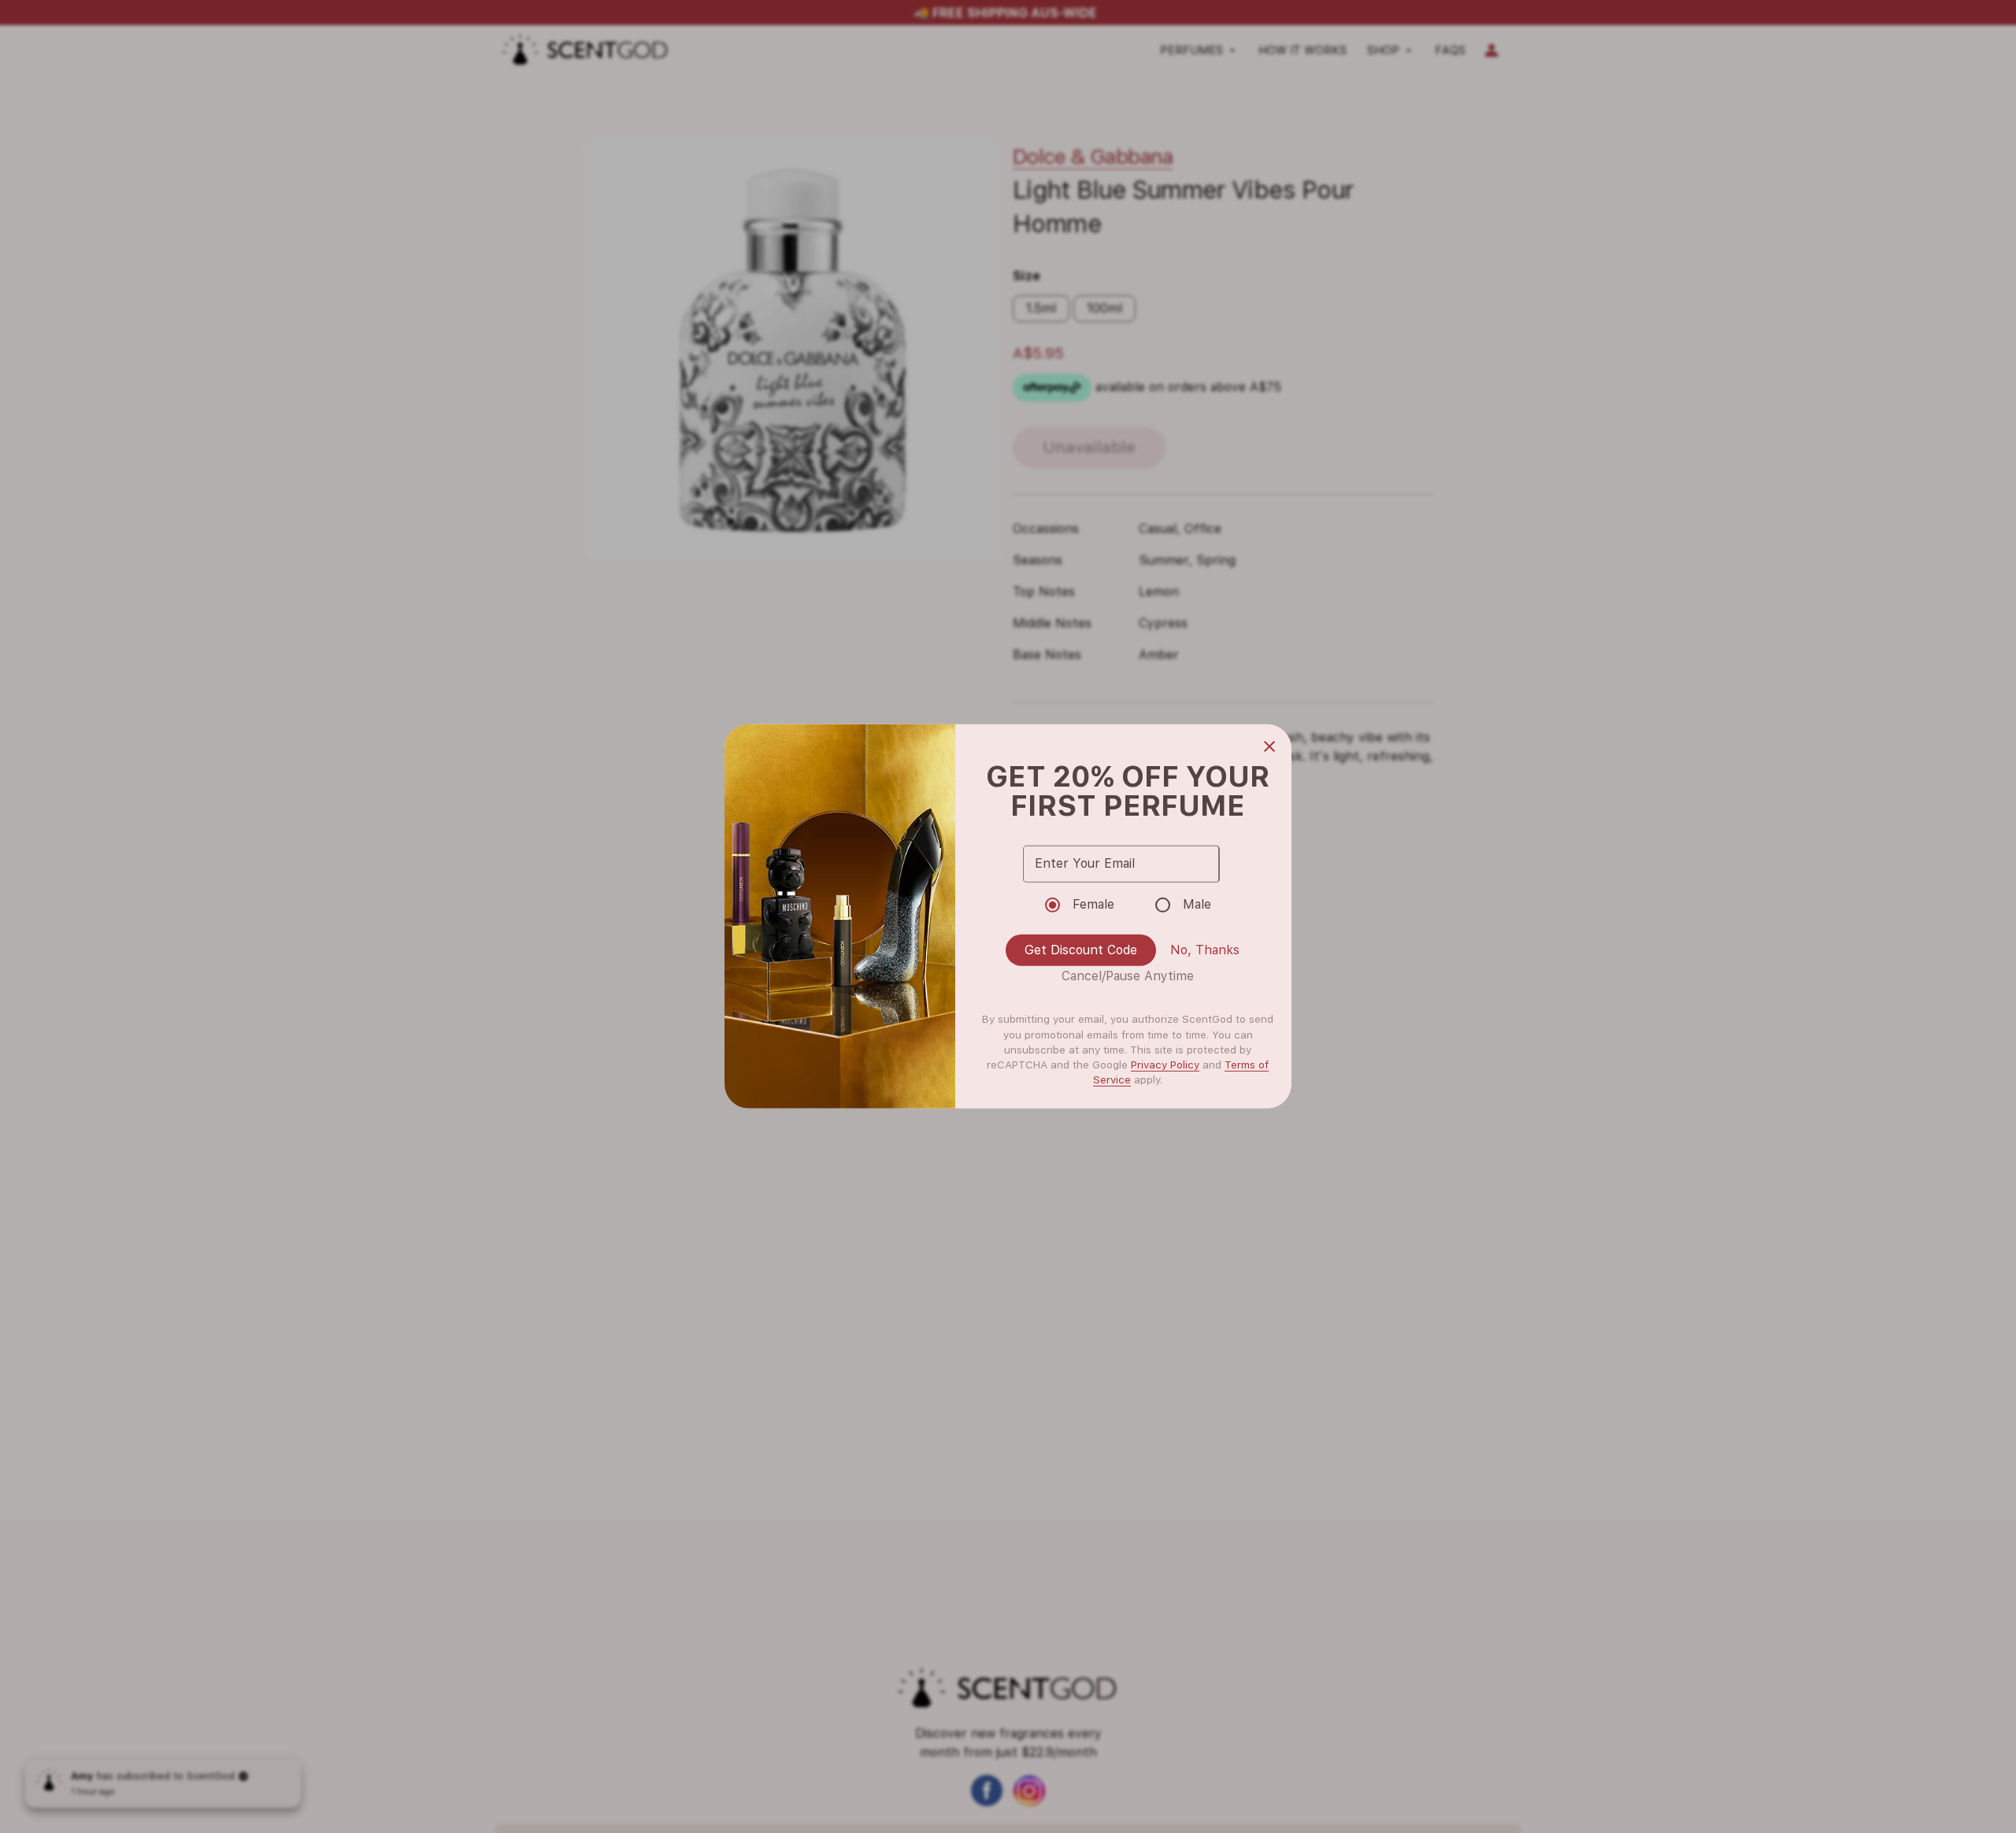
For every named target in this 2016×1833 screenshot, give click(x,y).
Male (1197, 904)
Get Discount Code (1081, 950)
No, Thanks (1205, 950)
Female (1093, 904)
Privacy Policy (1165, 1065)
